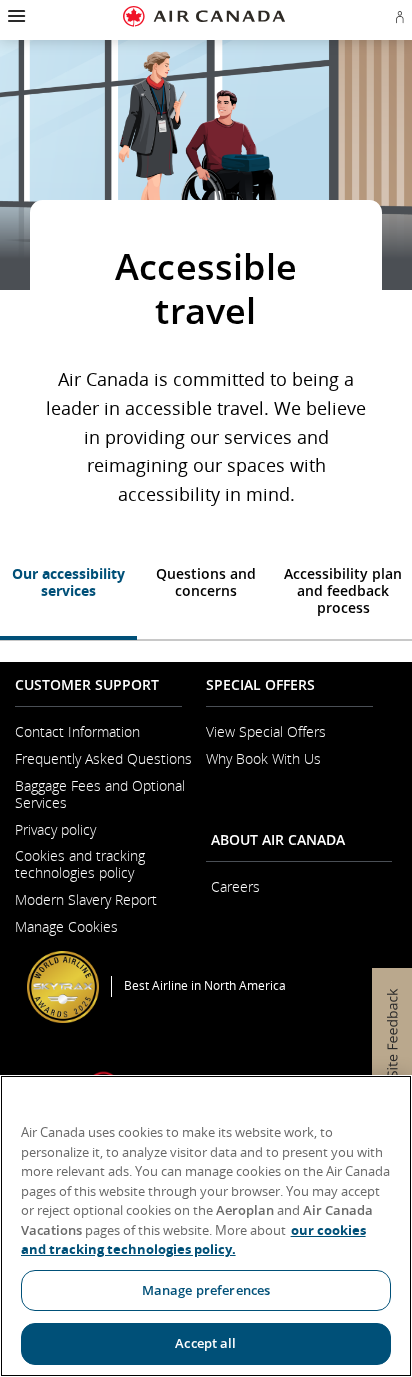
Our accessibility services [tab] (68, 582)
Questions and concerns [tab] (206, 582)
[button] (14, 16)
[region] (206, 1226)
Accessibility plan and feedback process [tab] (343, 590)
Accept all (205, 1343)
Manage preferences (206, 1290)
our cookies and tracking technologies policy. (193, 1240)
